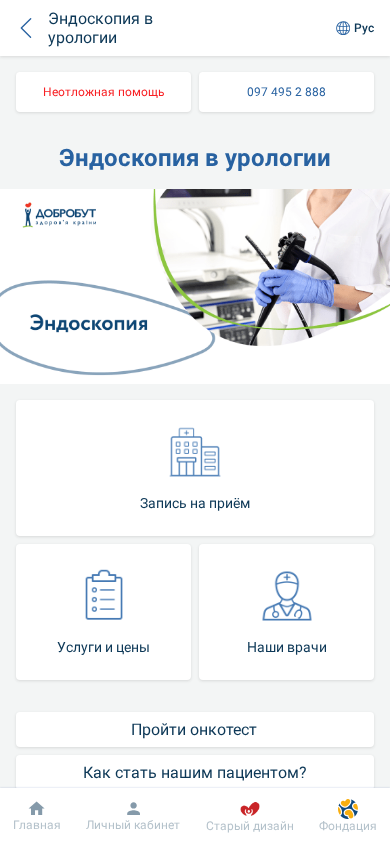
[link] (103, 92)
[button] (26, 28)
